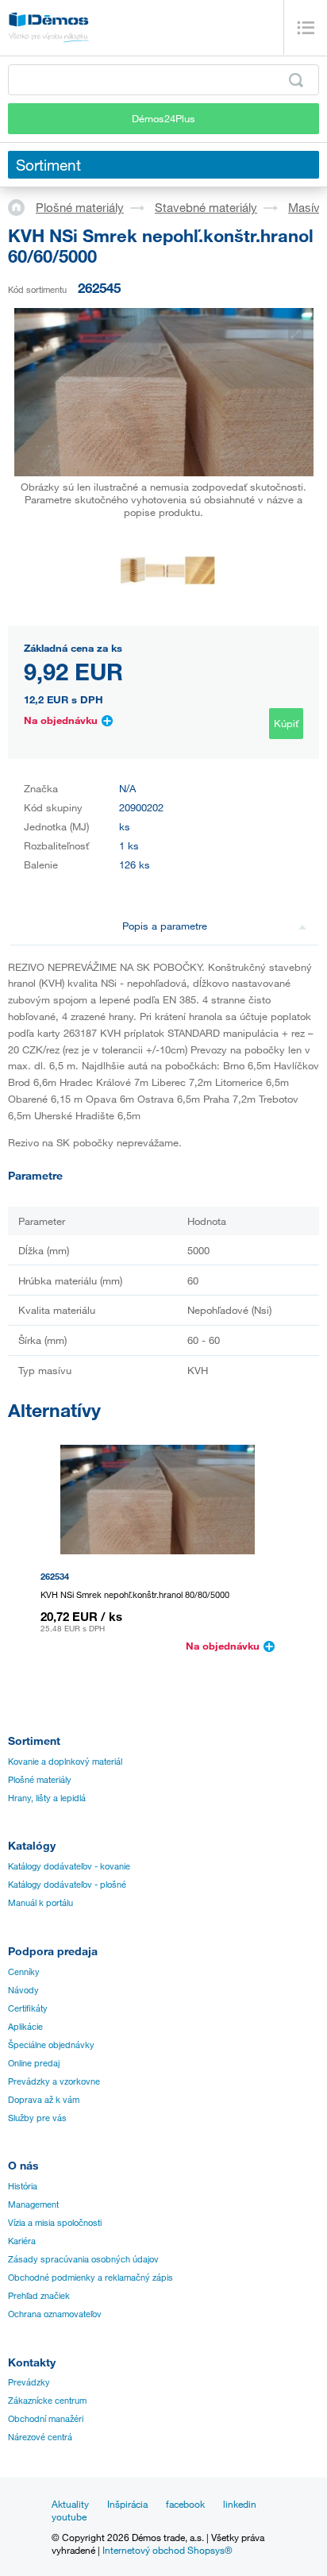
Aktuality (70, 2504)
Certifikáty (28, 2008)
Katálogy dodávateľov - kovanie (69, 1866)
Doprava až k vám (44, 2100)
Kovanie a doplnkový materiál (65, 1762)
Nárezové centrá (40, 2437)
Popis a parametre (165, 926)
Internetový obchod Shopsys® (167, 2550)
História (23, 2186)
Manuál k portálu (40, 1903)
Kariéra (22, 2241)
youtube (69, 2516)
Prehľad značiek (39, 2296)
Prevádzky (29, 2382)
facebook (185, 2504)
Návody (23, 1990)
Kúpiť (286, 723)
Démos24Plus (163, 118)
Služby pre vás (37, 2118)
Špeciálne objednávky (51, 2045)
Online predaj (34, 2063)
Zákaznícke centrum (47, 2401)
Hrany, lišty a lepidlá (47, 1798)
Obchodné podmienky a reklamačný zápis (90, 2278)
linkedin (240, 2504)
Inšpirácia (127, 2504)
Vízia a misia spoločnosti (55, 2223)
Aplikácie (25, 2027)
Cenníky (24, 1972)
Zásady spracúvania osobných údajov (83, 2259)
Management (33, 2204)
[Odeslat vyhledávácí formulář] (296, 80)
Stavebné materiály (206, 207)
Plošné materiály (80, 207)
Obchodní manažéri (46, 2419)
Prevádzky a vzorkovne (54, 2081)
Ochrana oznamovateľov (55, 2314)
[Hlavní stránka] (22, 206)
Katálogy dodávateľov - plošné (67, 1885)
